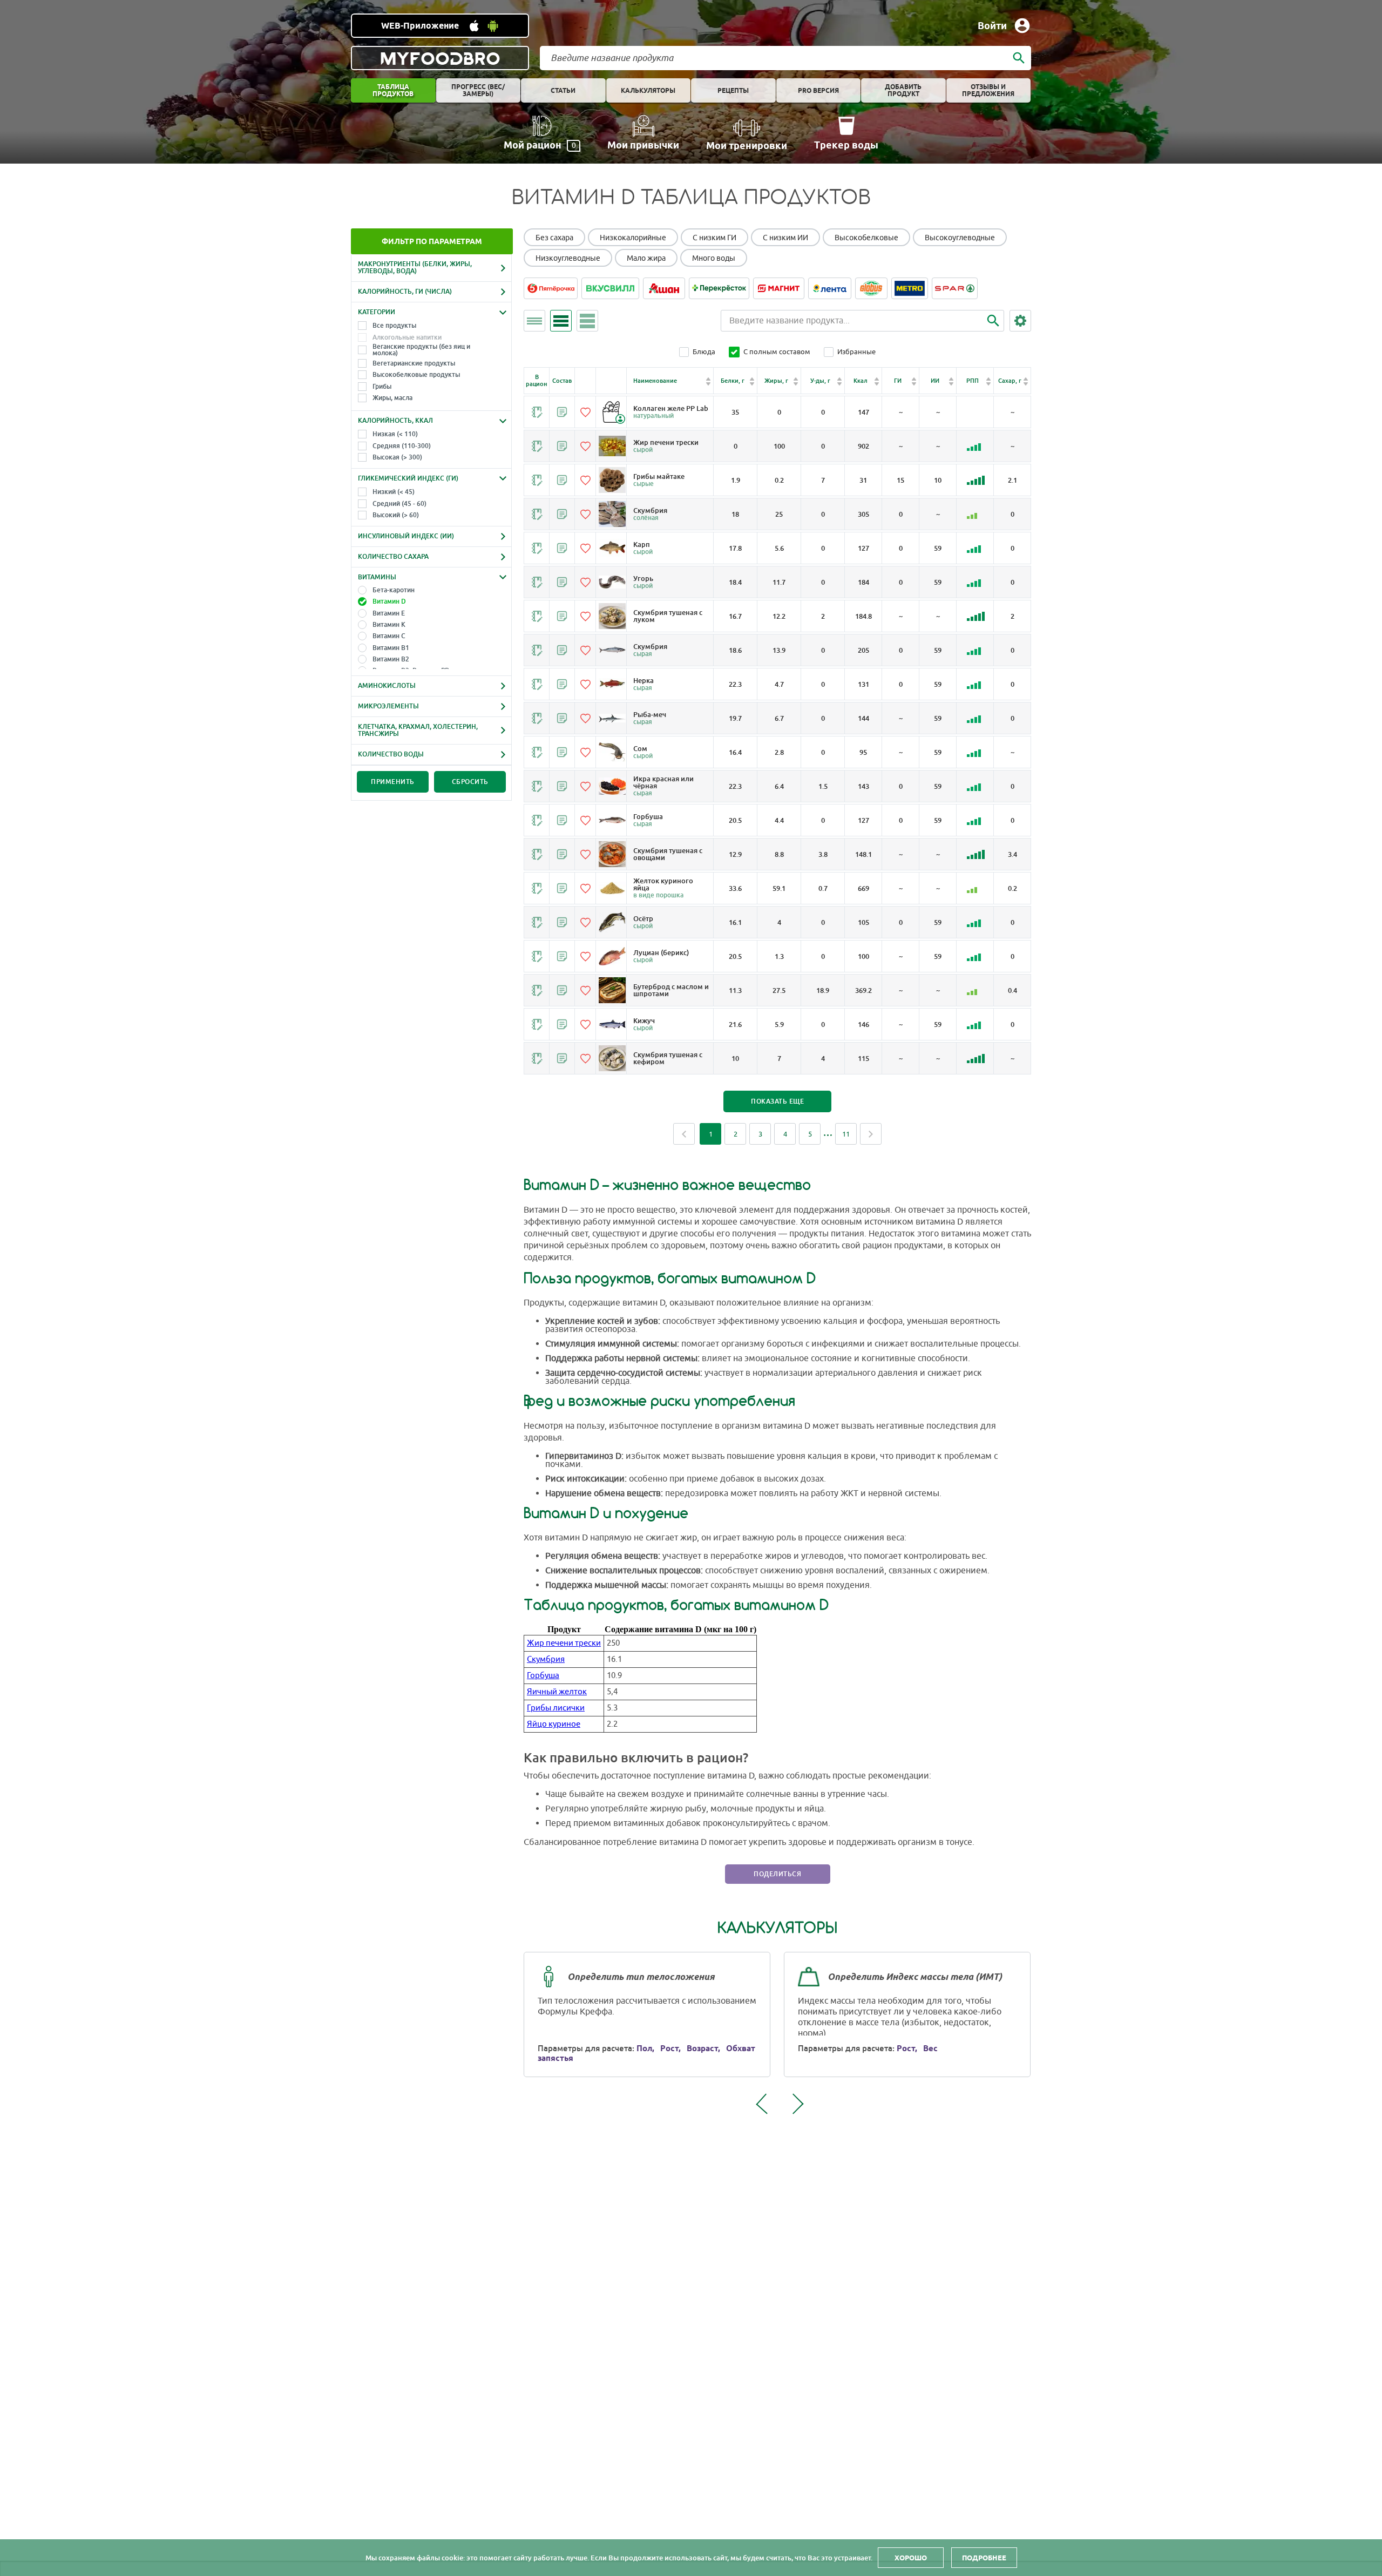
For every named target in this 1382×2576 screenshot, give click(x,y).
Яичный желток (557, 1692)
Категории (377, 312)
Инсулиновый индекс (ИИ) (406, 536)
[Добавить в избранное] (585, 412)
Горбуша (543, 1676)
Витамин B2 (391, 659)
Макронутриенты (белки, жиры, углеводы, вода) (415, 268)
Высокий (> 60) (396, 515)
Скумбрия (546, 1659)
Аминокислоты (387, 686)
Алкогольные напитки (407, 337)
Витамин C (389, 636)
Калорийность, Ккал (395, 421)
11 (846, 1134)
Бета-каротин (394, 590)
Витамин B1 (391, 648)
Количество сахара (393, 557)
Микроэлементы (388, 706)
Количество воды (391, 754)
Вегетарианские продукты (414, 363)
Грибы (382, 387)
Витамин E (389, 613)
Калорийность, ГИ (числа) (405, 292)
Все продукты (394, 326)
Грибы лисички (556, 1708)
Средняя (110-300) (402, 446)
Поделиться (777, 1874)
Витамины (377, 577)
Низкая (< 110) (395, 434)
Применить (393, 782)
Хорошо (911, 2558)
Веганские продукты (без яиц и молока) (421, 350)
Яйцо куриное (554, 1724)
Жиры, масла (392, 398)
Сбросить (470, 782)
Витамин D (389, 601)
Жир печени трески (564, 1643)
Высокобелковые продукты (416, 375)
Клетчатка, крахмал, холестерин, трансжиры (418, 730)
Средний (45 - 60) (399, 504)
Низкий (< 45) (394, 492)
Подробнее (984, 2558)
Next (871, 1134)
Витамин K (389, 625)
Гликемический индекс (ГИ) (408, 478)
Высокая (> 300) (397, 457)
